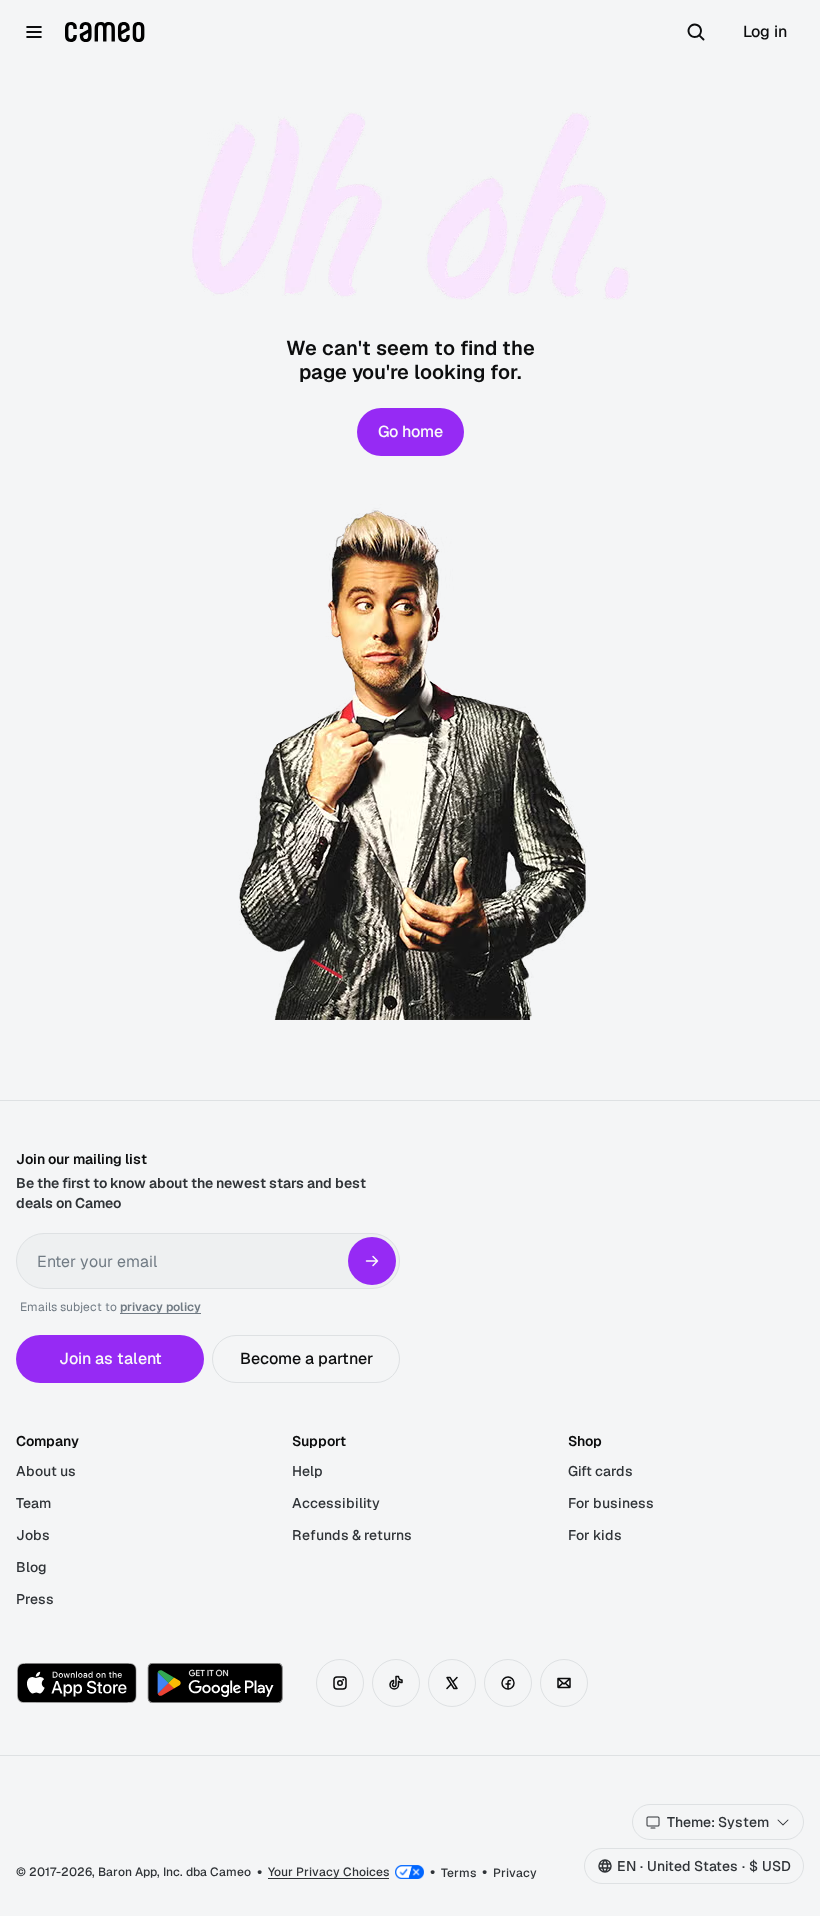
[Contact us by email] (564, 1683)
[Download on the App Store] (77, 1683)
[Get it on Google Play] (215, 1683)
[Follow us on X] (452, 1683)
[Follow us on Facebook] (508, 1683)
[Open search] (696, 32)
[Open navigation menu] (34, 32)
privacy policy (160, 1307)
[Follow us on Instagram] (340, 1683)
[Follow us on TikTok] (396, 1683)
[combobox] (718, 1822)
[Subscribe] (372, 1261)
